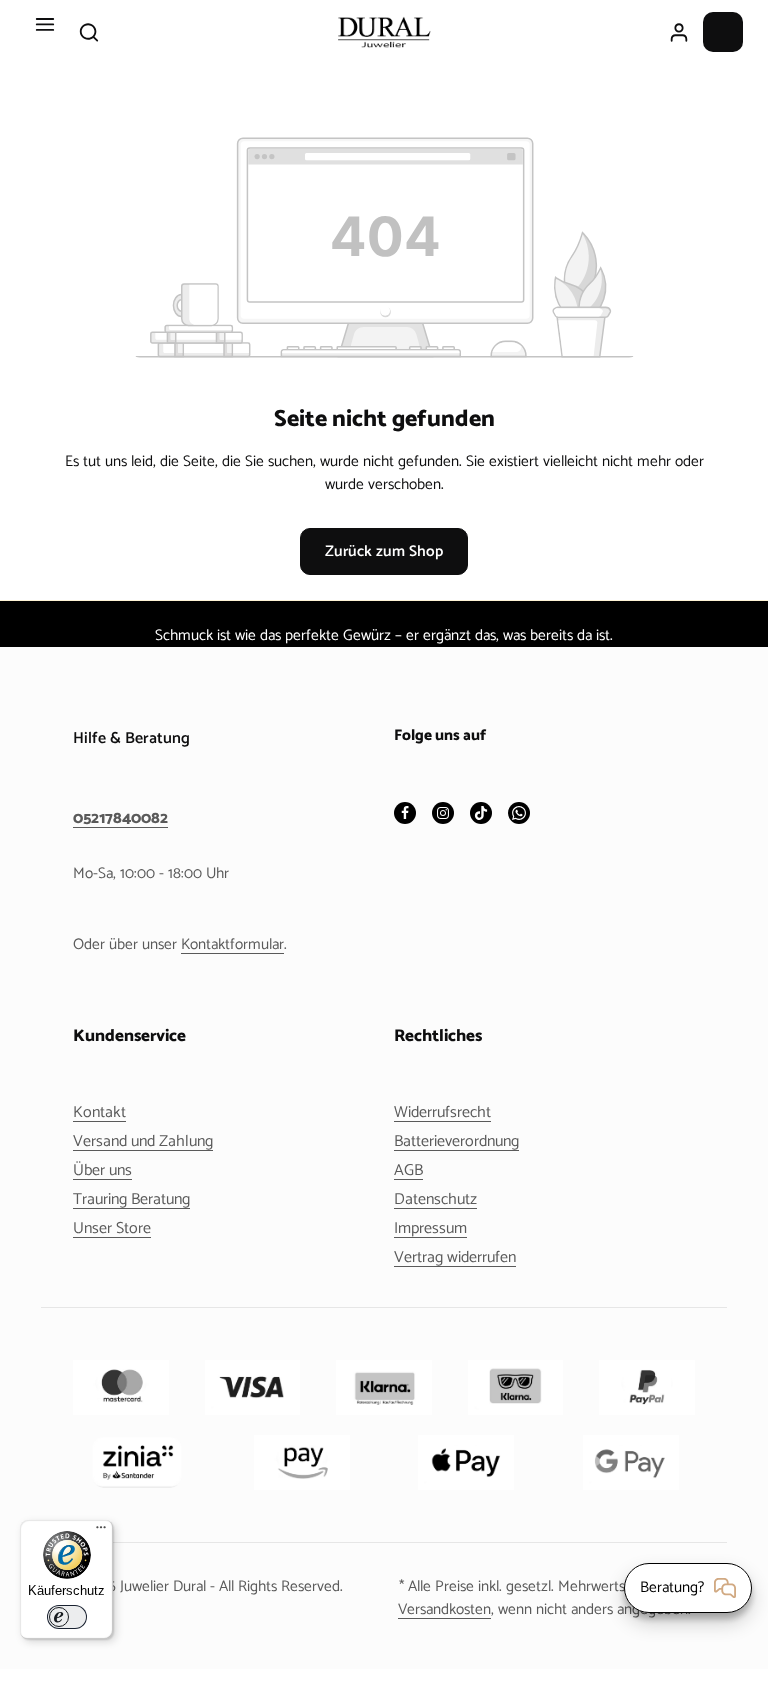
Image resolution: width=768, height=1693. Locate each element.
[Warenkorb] (723, 32)
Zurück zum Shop (384, 551)
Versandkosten (444, 1609)
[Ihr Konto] (679, 32)
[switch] (67, 1617)
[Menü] (45, 32)
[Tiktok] (481, 814)
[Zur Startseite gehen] (384, 32)
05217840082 (120, 819)
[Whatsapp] (519, 814)
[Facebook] (405, 814)
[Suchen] (89, 32)
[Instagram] (443, 814)
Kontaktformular (232, 944)
